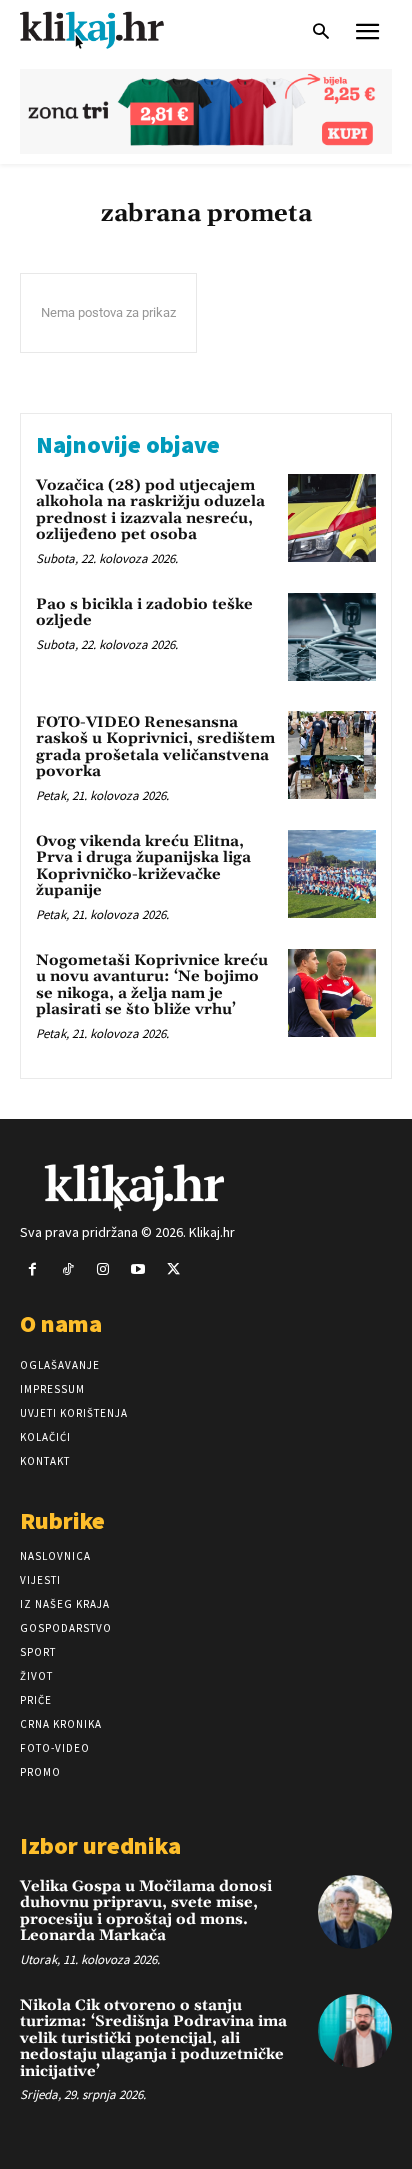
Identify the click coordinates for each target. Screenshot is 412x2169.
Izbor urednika (100, 1845)
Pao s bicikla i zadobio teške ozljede (144, 613)
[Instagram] (102, 1269)
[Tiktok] (67, 1269)
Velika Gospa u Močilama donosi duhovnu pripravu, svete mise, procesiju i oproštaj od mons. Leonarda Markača (146, 1911)
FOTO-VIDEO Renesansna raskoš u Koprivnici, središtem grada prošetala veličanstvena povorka (155, 747)
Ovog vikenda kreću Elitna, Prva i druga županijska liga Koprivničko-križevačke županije (143, 866)
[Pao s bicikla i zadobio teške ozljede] (332, 637)
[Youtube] (138, 1269)
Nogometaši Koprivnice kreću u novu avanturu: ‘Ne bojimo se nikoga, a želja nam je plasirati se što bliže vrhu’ (152, 985)
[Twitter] (173, 1269)
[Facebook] (32, 1269)
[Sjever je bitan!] (110, 29)
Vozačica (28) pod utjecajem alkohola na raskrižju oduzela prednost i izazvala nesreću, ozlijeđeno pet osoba (150, 510)
